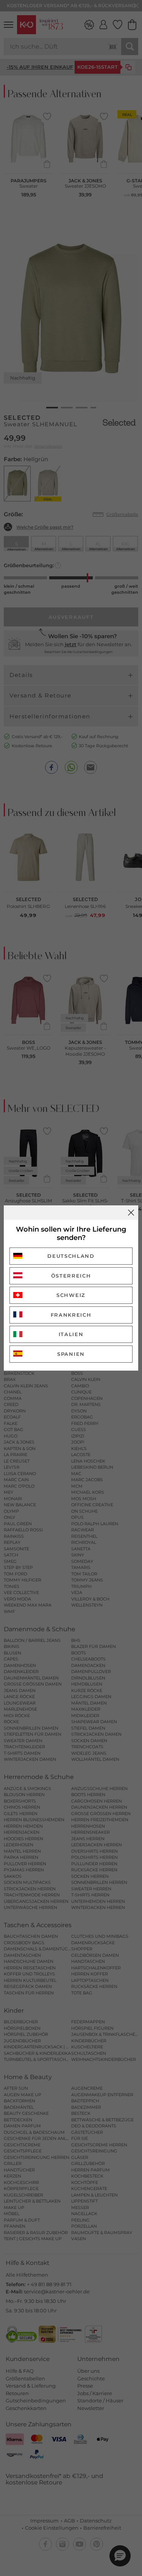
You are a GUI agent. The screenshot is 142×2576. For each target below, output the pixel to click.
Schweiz (71, 1295)
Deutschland (71, 1256)
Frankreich (71, 1315)
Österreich (71, 1276)
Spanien (71, 1354)
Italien (71, 1334)
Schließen (131, 1213)
